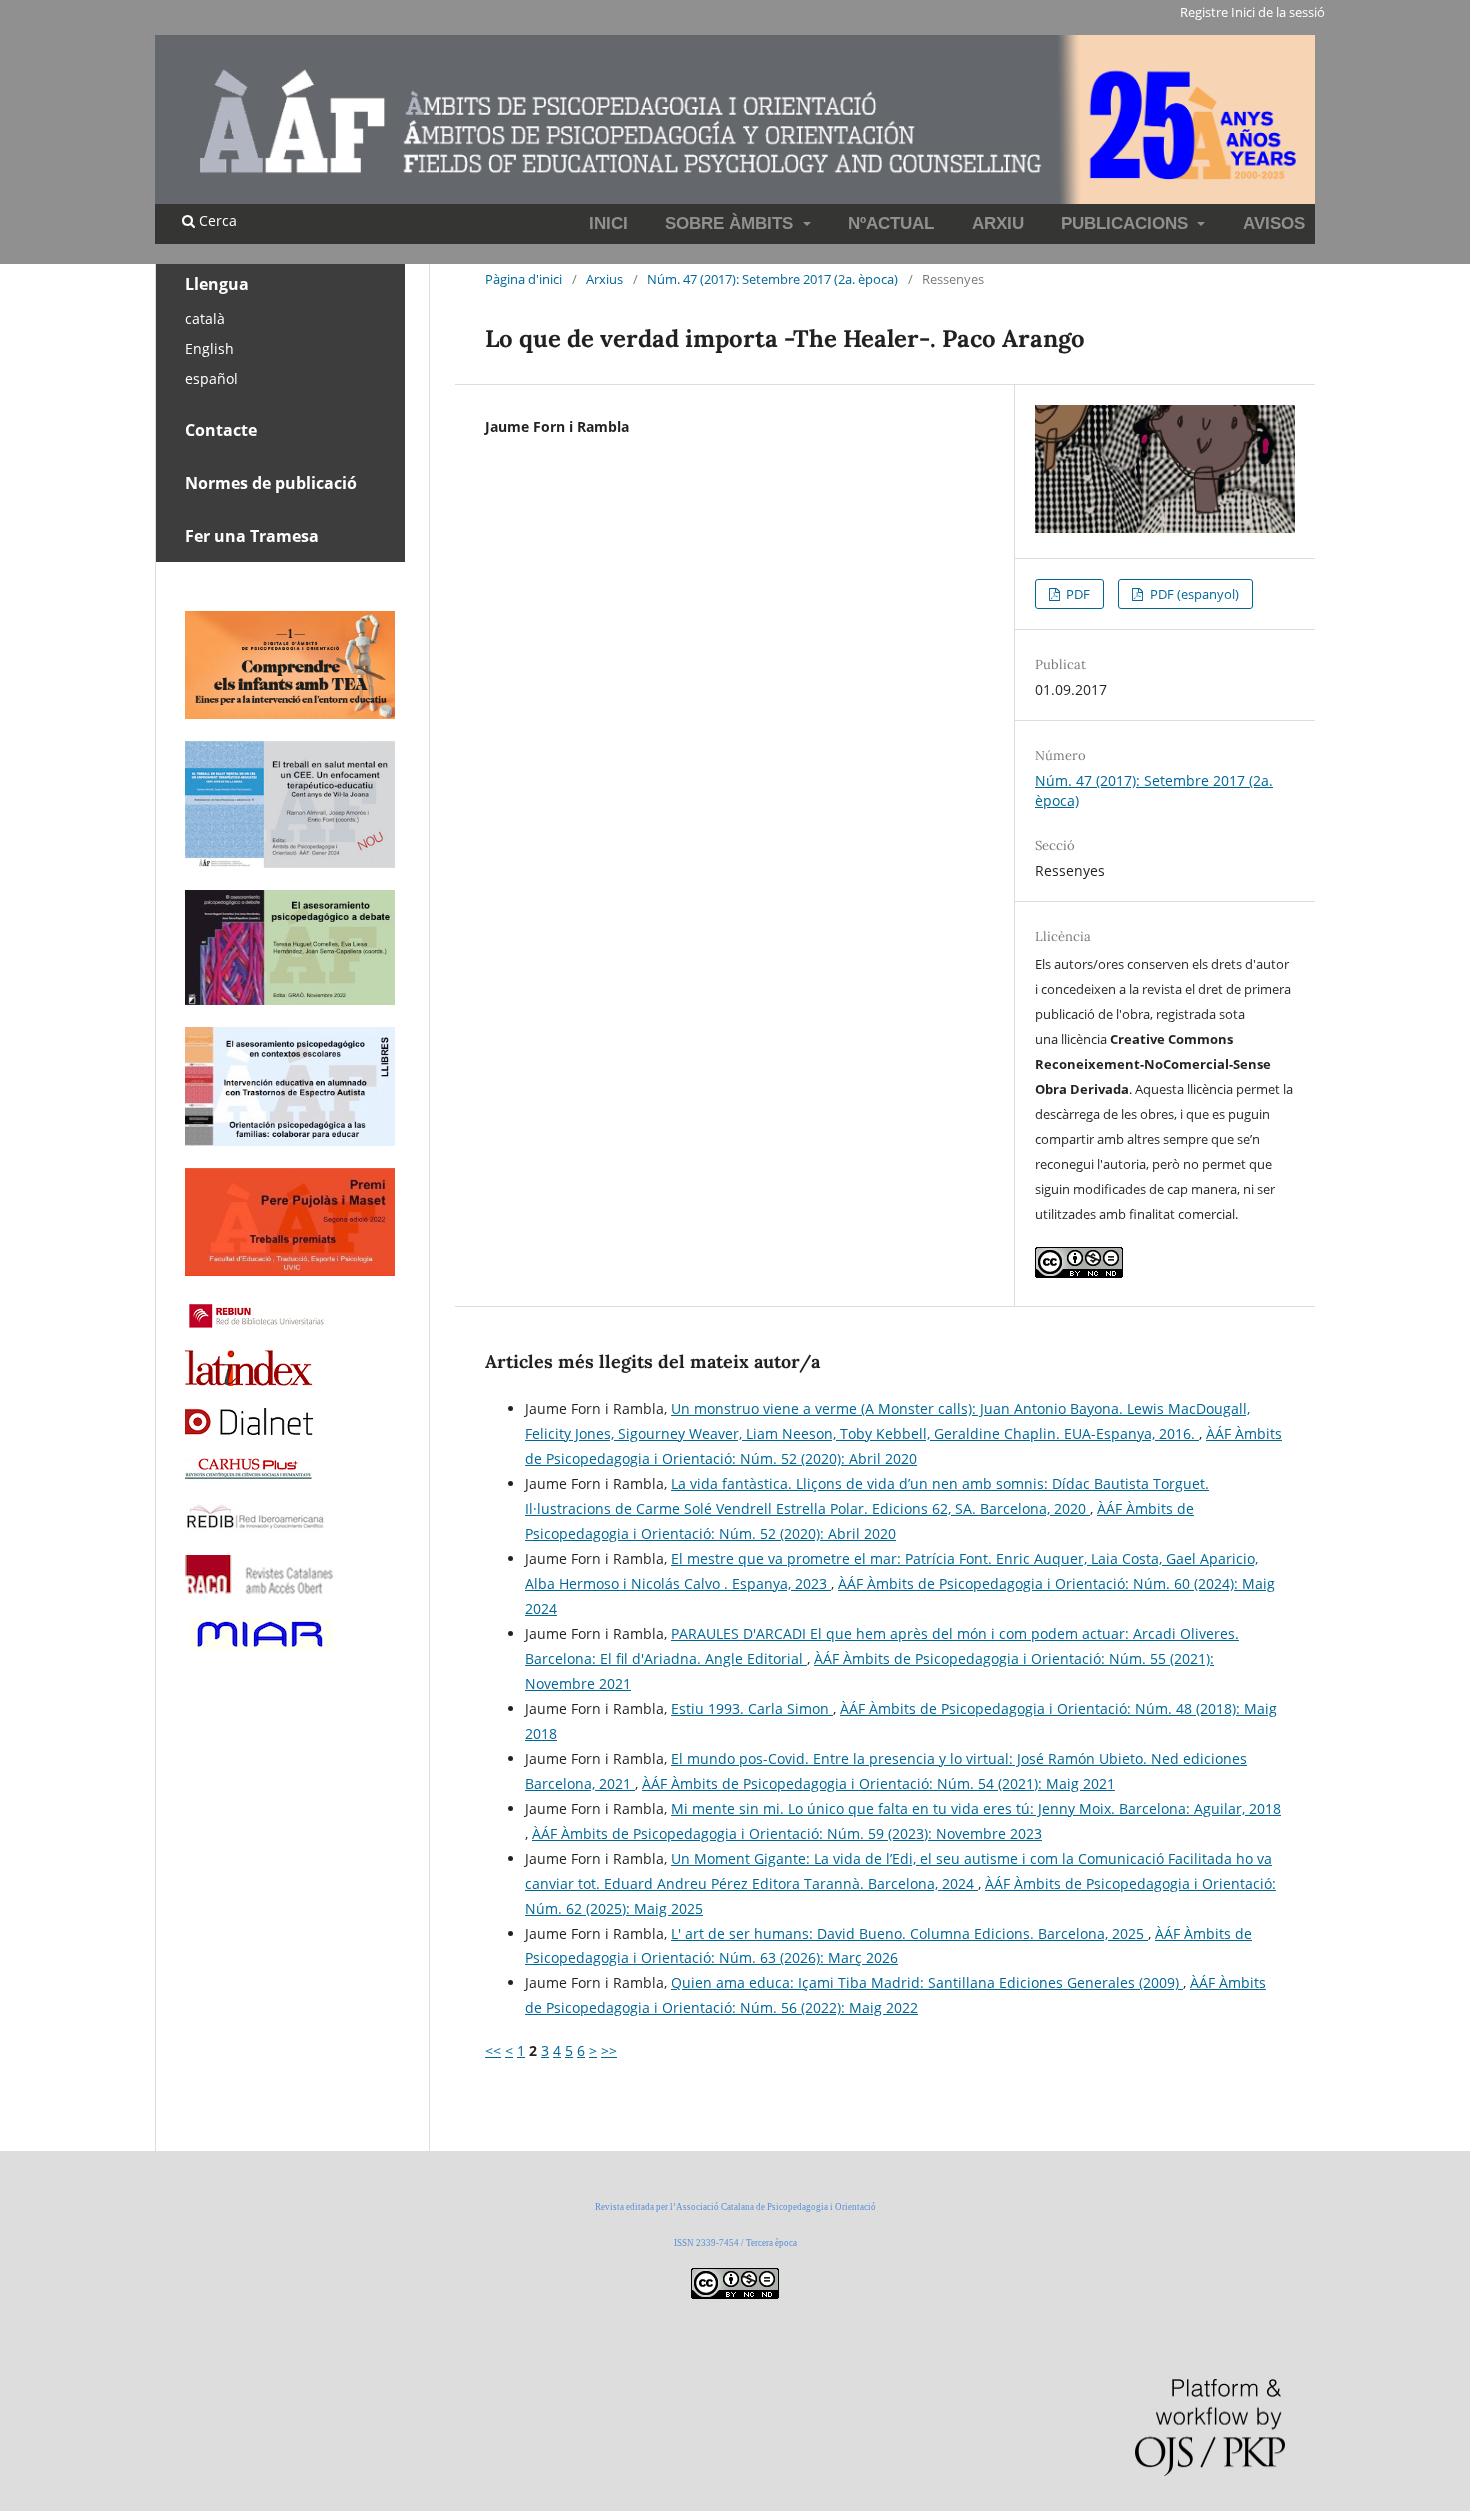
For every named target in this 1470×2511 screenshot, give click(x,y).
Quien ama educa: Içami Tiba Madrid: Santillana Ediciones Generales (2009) (927, 1982)
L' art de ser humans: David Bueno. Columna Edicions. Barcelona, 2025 (909, 1933)
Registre (1204, 12)
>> (609, 2050)
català (205, 318)
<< (493, 2050)
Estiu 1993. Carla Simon (752, 1708)
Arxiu (998, 223)
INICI (608, 223)
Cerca (216, 220)
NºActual (891, 223)
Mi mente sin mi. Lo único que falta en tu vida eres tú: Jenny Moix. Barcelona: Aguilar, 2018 (976, 1808)
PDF (1076, 594)
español (211, 378)
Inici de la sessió (1278, 12)
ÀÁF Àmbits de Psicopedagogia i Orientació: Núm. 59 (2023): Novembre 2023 (787, 1833)
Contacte (221, 430)
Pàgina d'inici (523, 279)
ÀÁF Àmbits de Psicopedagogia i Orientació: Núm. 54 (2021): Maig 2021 (878, 1783)
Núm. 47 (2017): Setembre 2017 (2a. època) (772, 279)
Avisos (1274, 223)
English (209, 348)
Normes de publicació (271, 483)
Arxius (604, 279)
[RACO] (260, 1588)
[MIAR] (259, 1648)
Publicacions (1127, 223)
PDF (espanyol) (1193, 594)
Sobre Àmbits (731, 223)
